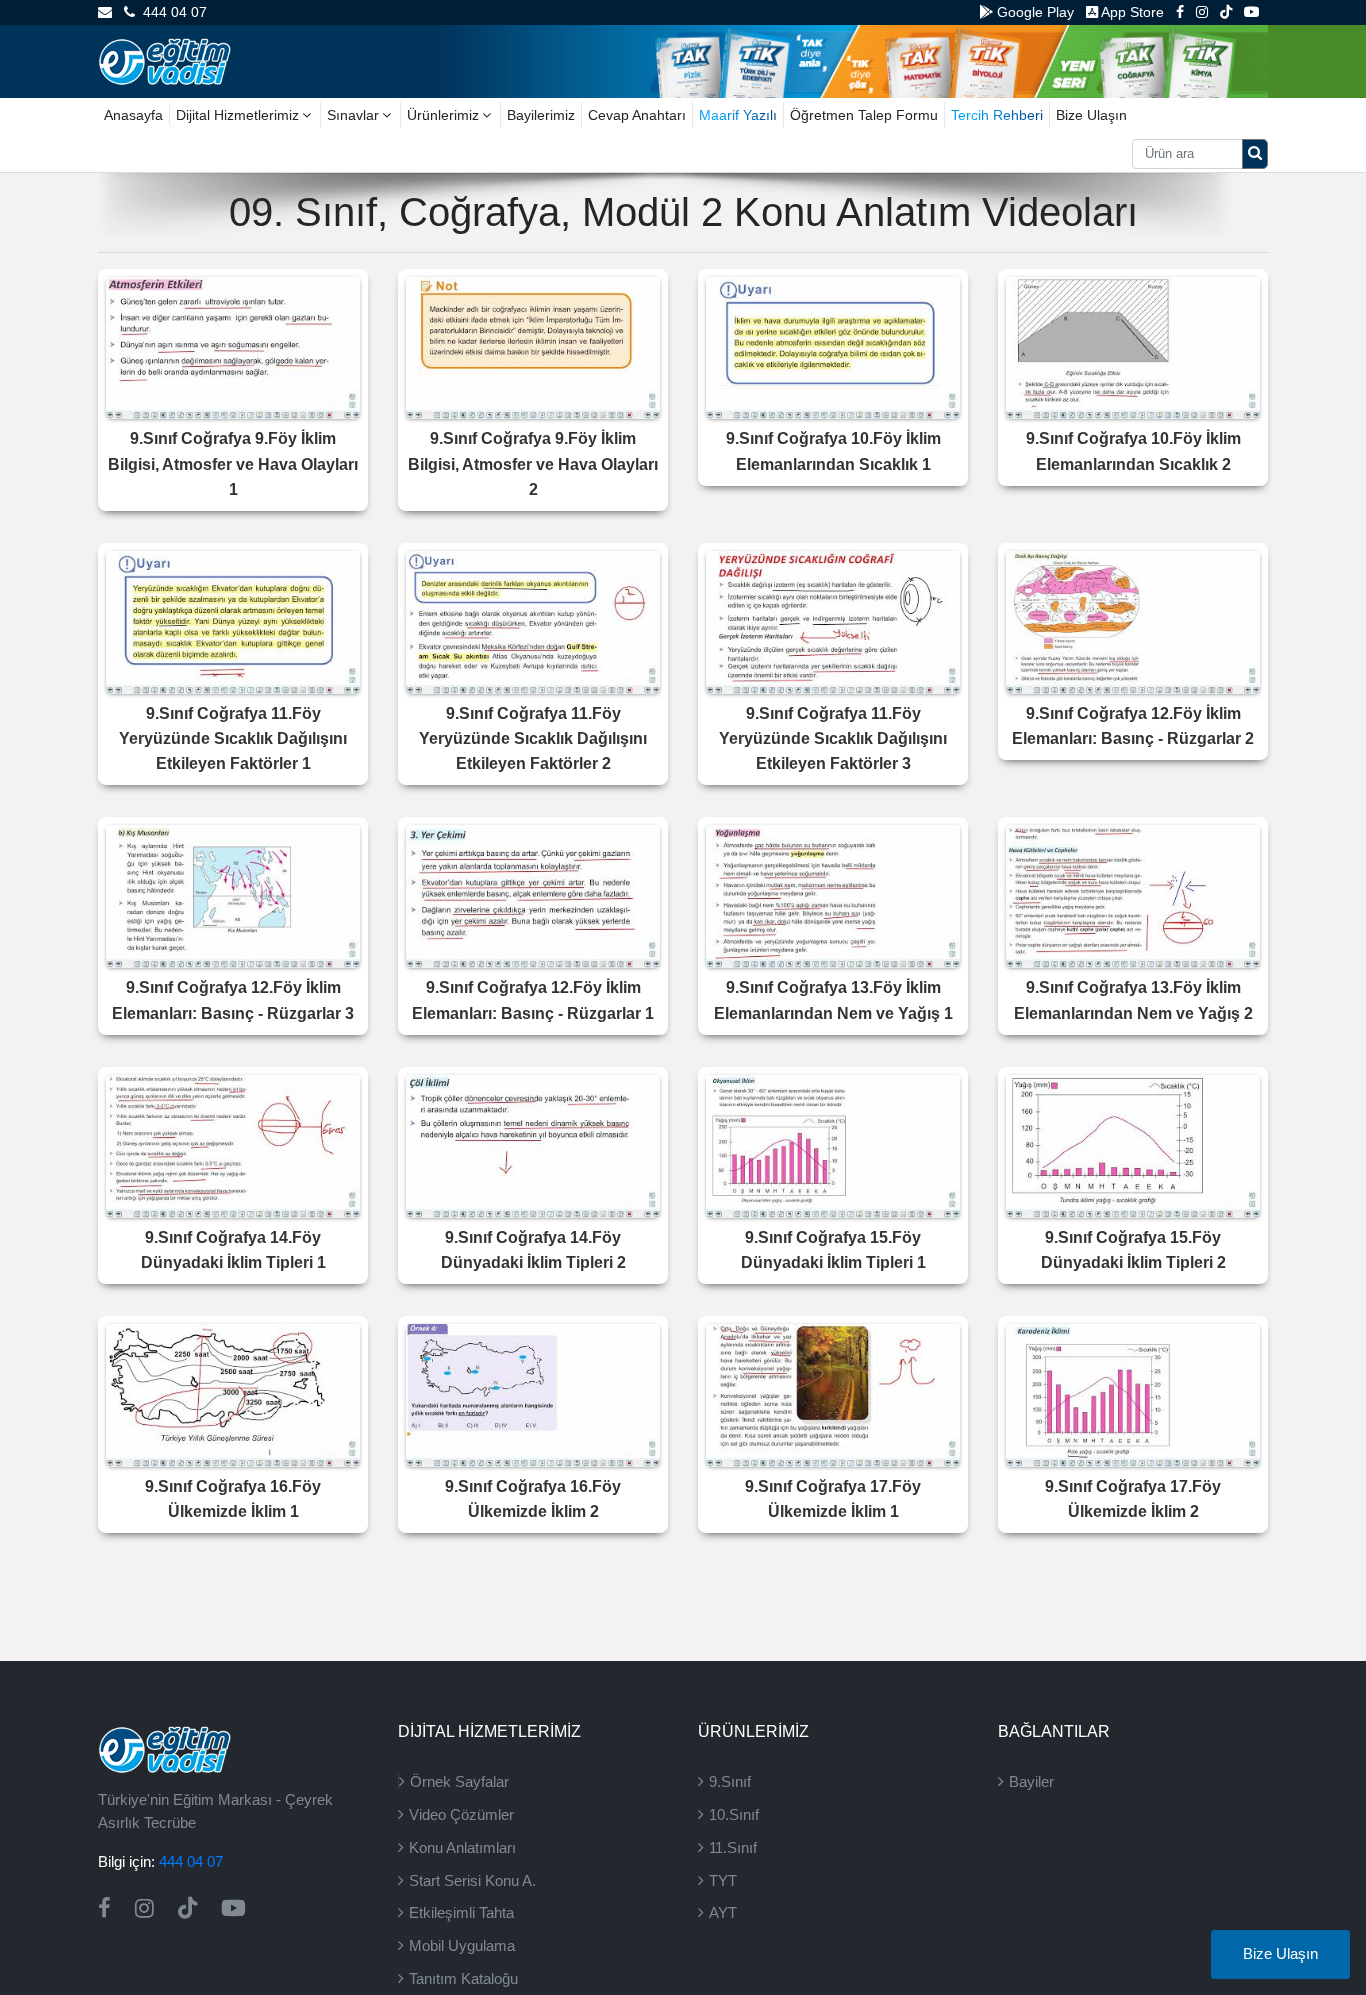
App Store (1131, 12)
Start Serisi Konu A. (472, 1880)
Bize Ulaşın (1091, 115)
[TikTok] (1226, 12)
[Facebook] (1180, 12)
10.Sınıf (734, 1814)
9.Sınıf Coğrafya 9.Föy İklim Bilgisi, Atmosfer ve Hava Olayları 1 (233, 463)
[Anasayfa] (164, 60)
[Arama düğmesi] (1255, 154)
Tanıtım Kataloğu (463, 1978)
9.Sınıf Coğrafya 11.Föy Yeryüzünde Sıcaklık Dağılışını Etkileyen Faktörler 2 (533, 738)
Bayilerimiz (541, 115)
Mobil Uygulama (462, 1945)
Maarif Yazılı (738, 115)
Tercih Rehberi (997, 115)
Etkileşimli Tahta (461, 1912)
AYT (723, 1912)
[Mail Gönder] (105, 12)
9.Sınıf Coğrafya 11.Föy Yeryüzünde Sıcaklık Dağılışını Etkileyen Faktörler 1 (233, 738)
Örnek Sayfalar (459, 1781)
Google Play (1033, 12)
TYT (723, 1880)
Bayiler (1031, 1781)
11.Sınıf (733, 1847)
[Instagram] (1202, 12)
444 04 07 (171, 12)
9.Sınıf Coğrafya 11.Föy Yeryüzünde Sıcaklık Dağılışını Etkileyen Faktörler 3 (833, 738)
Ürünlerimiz (443, 115)
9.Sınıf (730, 1781)
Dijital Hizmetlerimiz (237, 115)
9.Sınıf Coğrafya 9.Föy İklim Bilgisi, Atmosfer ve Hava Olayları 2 (533, 463)
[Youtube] (1252, 12)
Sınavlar (353, 115)
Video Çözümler (461, 1814)
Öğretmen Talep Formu (864, 115)
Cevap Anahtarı (637, 115)
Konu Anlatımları (462, 1847)
